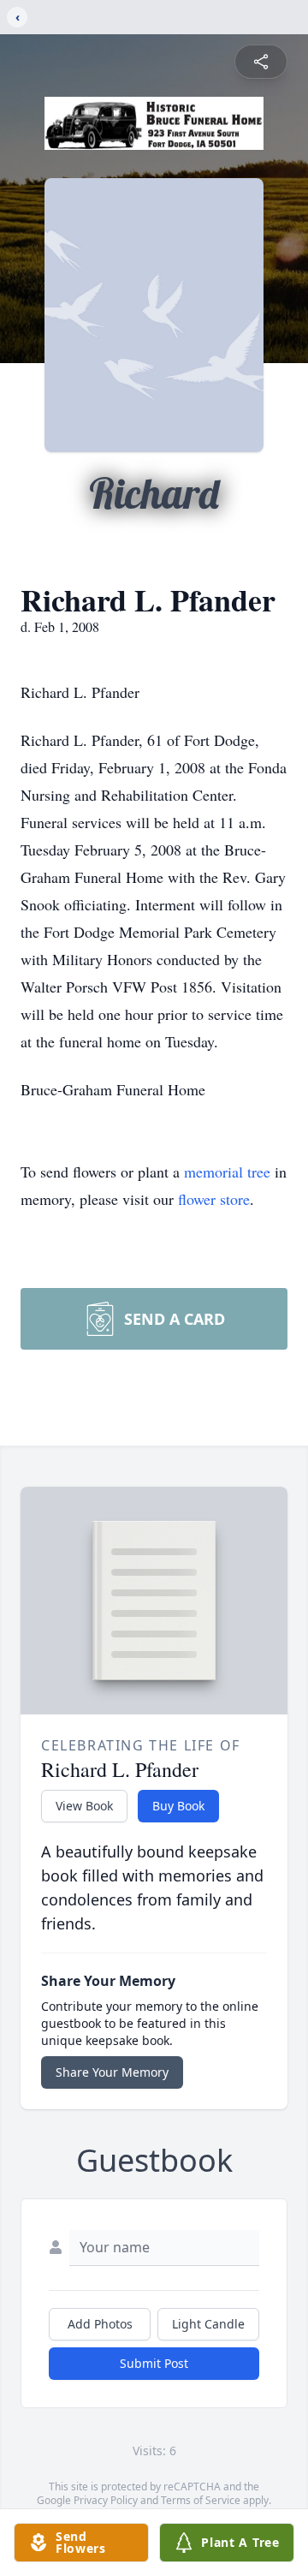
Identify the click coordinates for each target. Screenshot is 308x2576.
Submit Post (154, 2363)
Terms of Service (201, 2500)
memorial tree (227, 1172)
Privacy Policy (106, 2500)
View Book (84, 1806)
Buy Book (178, 1806)
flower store (214, 1199)
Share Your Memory (112, 2072)
